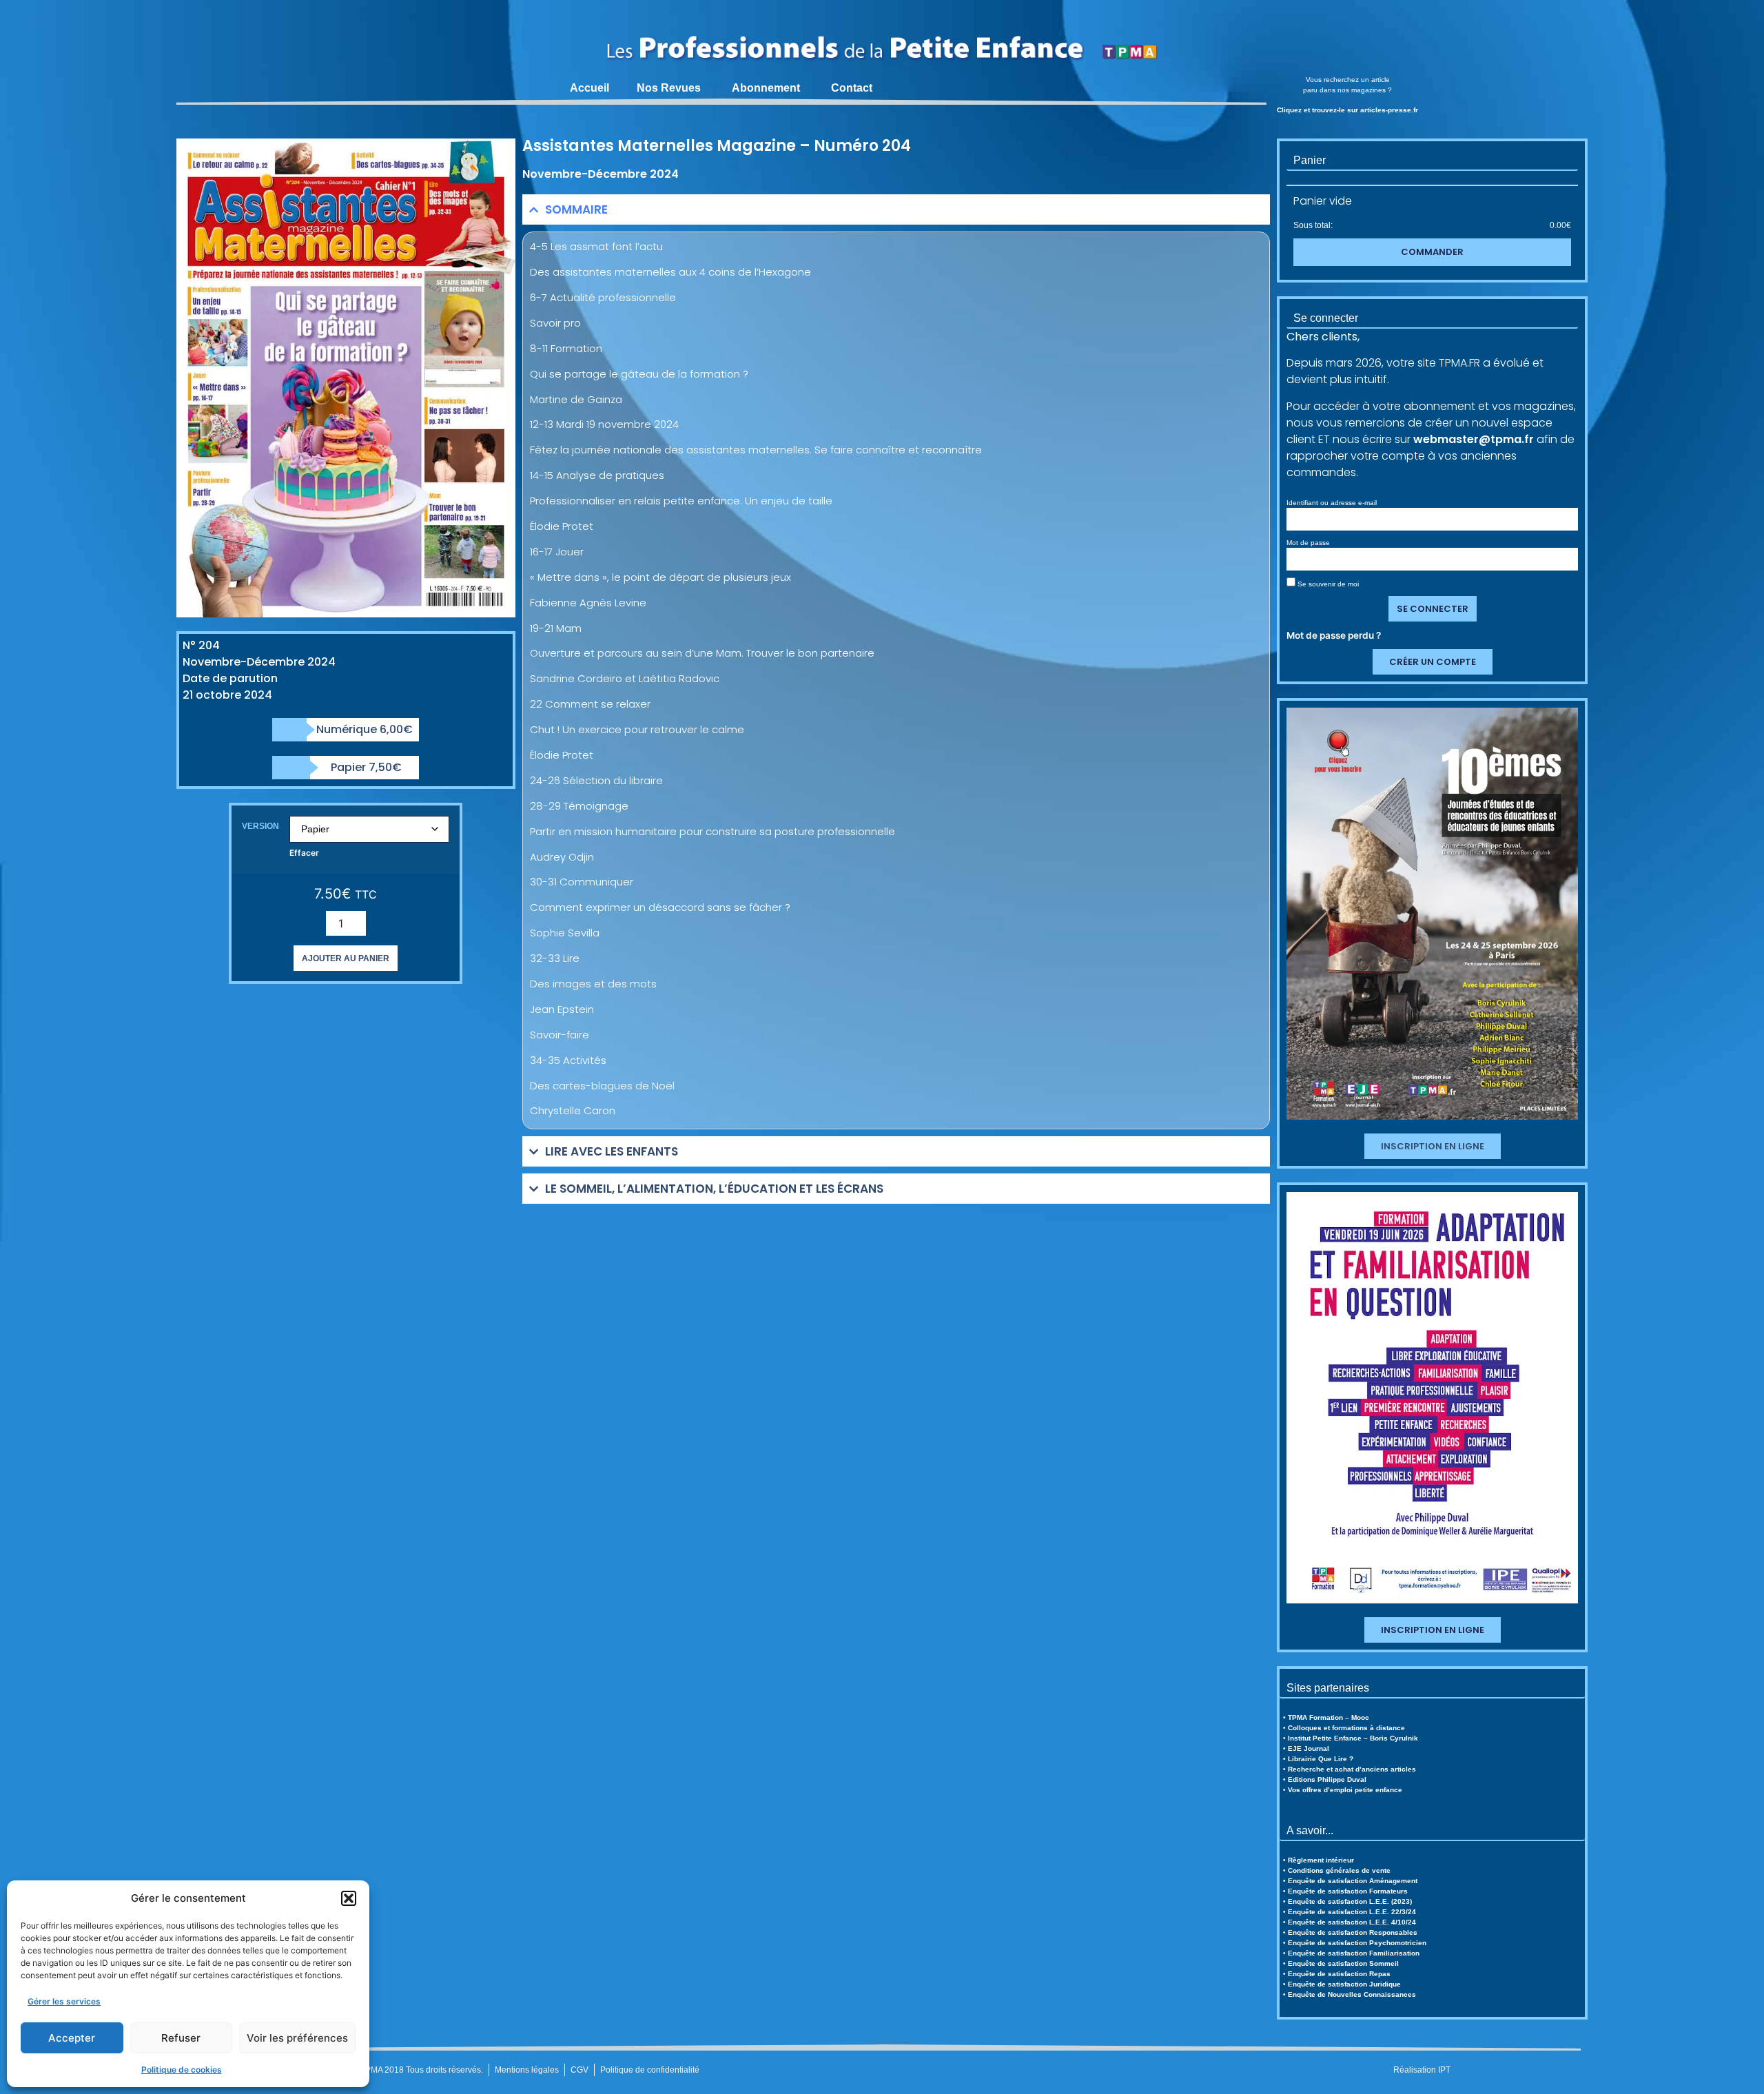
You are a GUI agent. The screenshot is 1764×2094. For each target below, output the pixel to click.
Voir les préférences (297, 2038)
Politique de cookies (182, 2070)
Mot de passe (1308, 543)
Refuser (181, 2038)
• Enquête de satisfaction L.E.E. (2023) (1347, 1901)
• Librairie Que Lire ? (1318, 1759)
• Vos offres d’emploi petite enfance (1343, 1790)
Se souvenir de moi (1327, 584)
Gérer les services (64, 2001)
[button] (349, 1898)
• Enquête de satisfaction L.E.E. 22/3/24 (1350, 1912)
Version (260, 826)
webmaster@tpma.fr (1474, 439)
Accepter (72, 2038)
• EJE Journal (1306, 1748)
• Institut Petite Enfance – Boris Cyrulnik (1351, 1738)
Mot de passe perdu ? (1334, 635)
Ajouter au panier (346, 958)
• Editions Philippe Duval (1325, 1779)
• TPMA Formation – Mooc (1326, 1717)
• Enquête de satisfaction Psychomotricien (1355, 1943)
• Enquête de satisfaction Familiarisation (1351, 1953)
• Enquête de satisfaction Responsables (1350, 1932)
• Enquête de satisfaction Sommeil (1341, 1963)
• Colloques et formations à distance (1344, 1728)
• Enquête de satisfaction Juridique (1342, 1984)
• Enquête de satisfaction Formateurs (1345, 1891)
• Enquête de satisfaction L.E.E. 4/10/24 (1350, 1922)
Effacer (304, 853)
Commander (1432, 252)
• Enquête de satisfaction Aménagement (1350, 1881)
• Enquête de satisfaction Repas (1337, 1974)
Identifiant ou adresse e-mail (1332, 503)
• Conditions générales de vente (1337, 1870)
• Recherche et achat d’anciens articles (1350, 1769)
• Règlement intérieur (1319, 1860)
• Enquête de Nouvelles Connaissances (1350, 1994)
